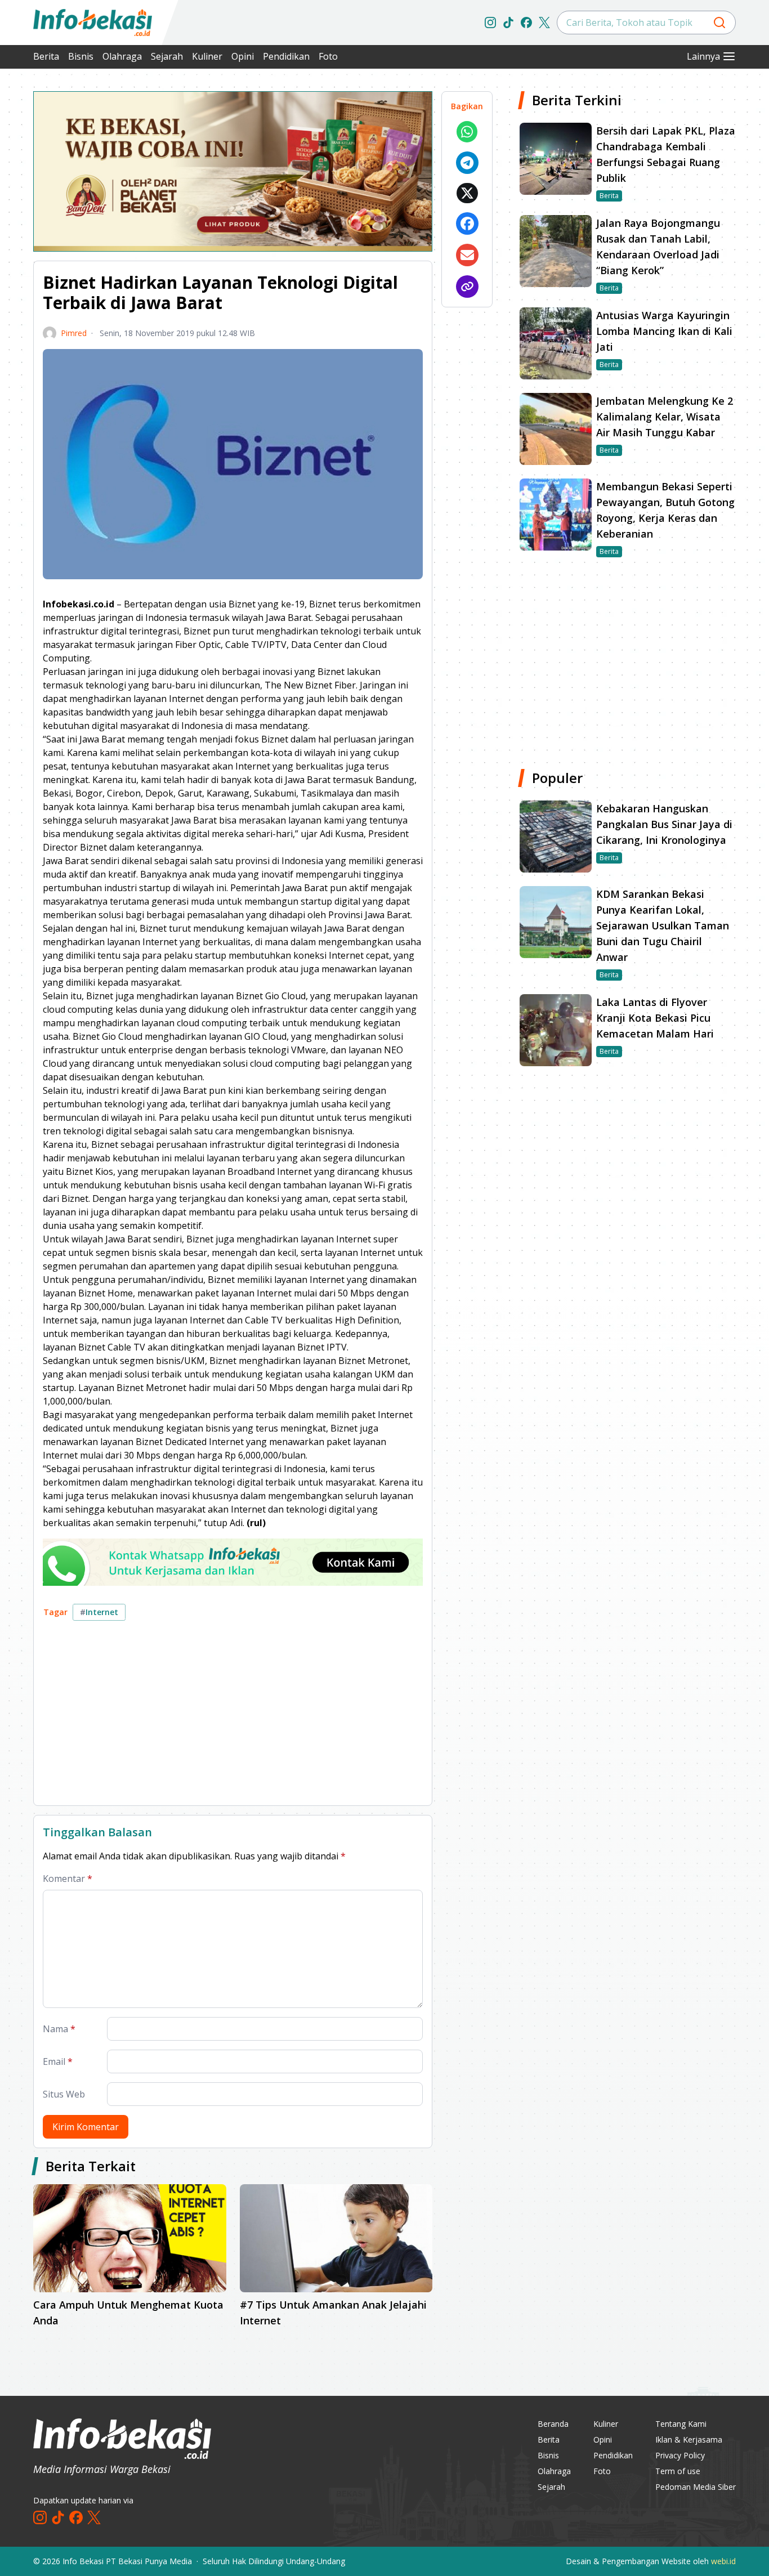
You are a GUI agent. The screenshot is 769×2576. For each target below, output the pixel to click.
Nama (59, 2029)
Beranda (553, 2424)
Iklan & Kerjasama (689, 2439)
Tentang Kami (681, 2424)
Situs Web (64, 2094)
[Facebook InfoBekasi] (526, 23)
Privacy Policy (680, 2455)
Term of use (678, 2471)
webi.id (723, 2561)
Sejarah (167, 56)
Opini (243, 56)
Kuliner (207, 56)
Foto (328, 56)
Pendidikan (286, 56)
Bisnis (81, 56)
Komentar (68, 1879)
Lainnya (703, 56)
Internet (99, 1612)
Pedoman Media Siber (696, 2487)
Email (58, 2061)
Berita (46, 56)
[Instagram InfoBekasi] (490, 23)
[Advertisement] (233, 1718)
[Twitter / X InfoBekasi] (544, 23)
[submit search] (719, 23)
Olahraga (122, 56)
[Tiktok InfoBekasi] (508, 23)
